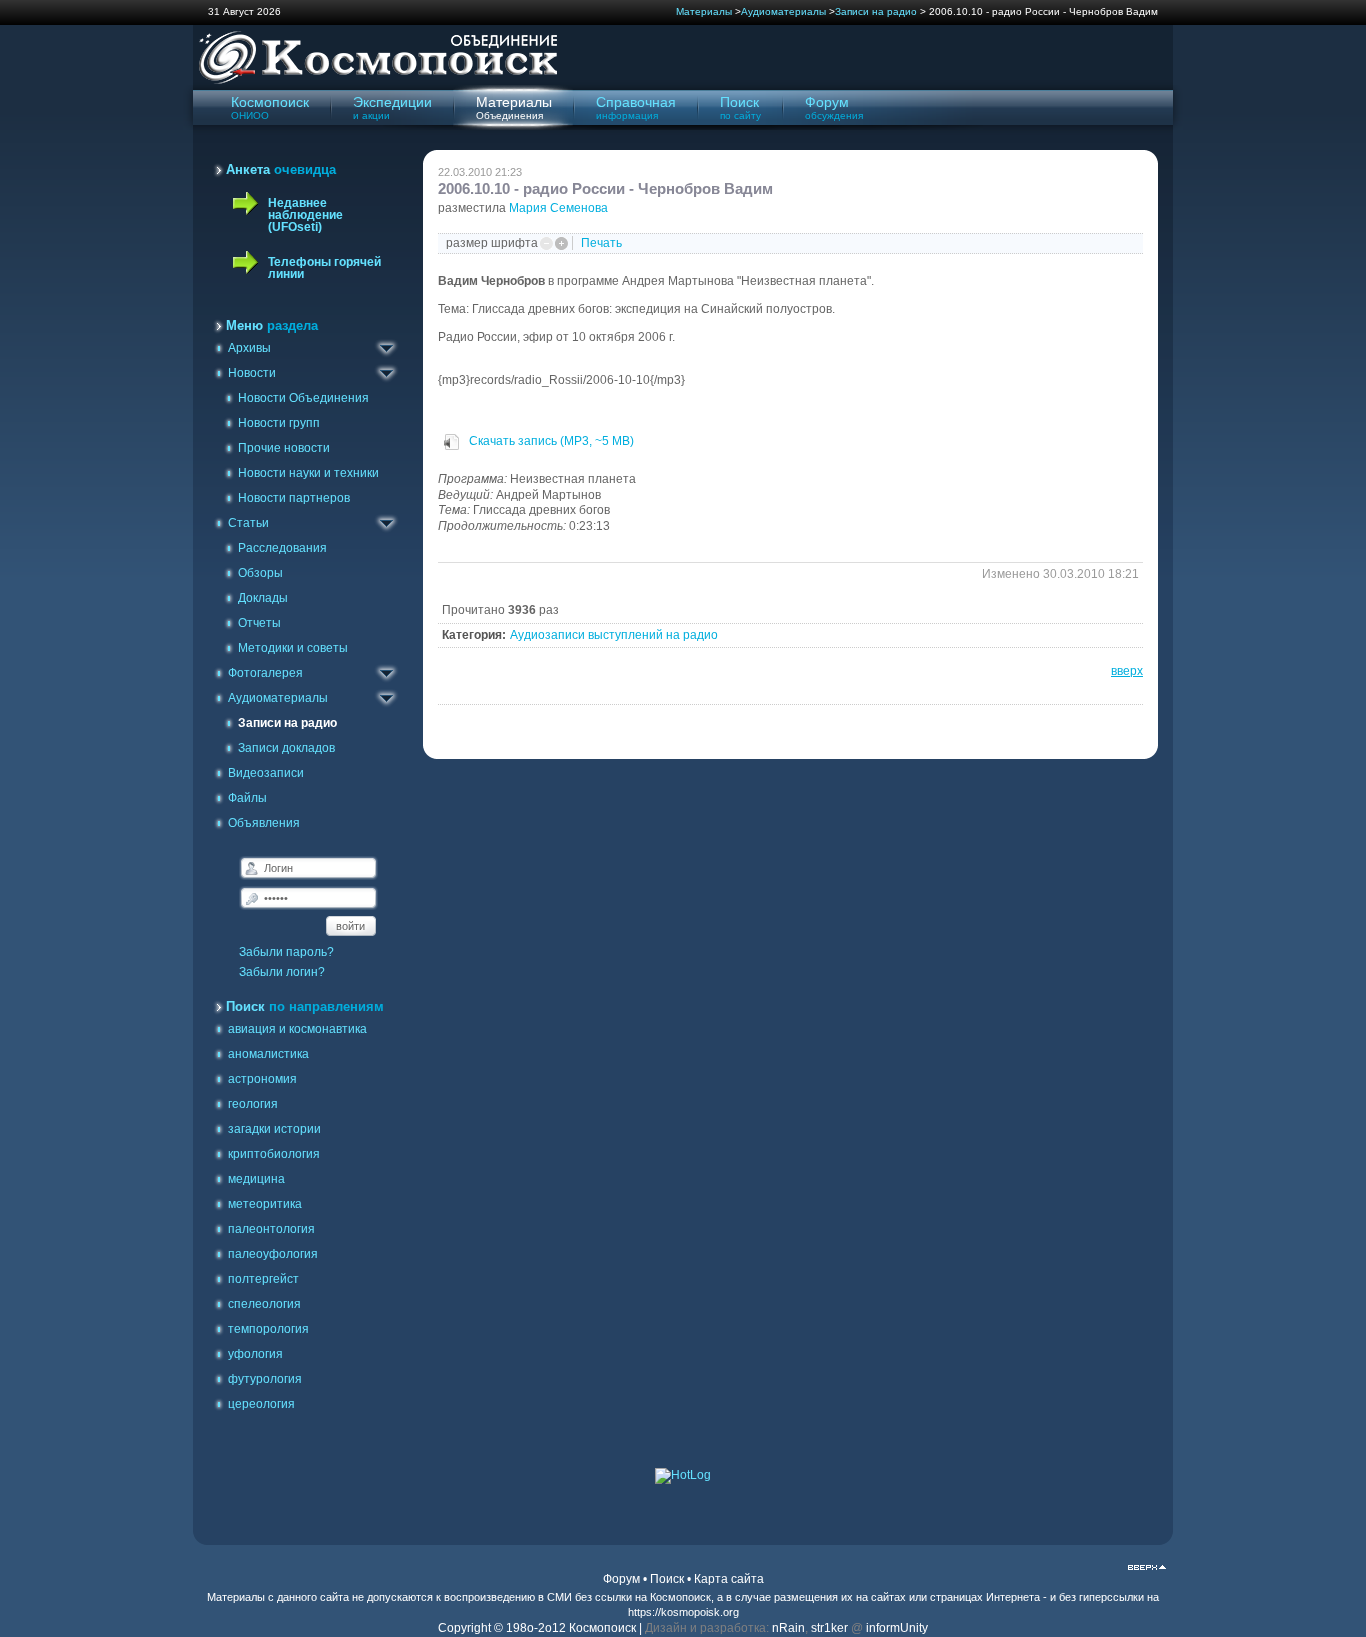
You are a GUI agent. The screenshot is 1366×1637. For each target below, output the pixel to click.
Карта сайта (729, 1579)
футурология (265, 1379)
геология (253, 1104)
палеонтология (271, 1229)
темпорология (268, 1329)
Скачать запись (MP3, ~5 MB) (550, 441)
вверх (1127, 671)
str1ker (829, 1628)
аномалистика (268, 1054)
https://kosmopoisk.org (683, 1612)
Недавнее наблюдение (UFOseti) (305, 215)
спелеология (264, 1304)
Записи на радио (876, 11)
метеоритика (265, 1204)
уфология (255, 1354)
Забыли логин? (282, 972)
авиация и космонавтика (297, 1029)
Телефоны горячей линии (324, 268)
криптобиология (274, 1154)
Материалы (704, 11)
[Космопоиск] (375, 81)
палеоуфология (273, 1254)
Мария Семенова (558, 208)
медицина (256, 1179)
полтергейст (263, 1279)
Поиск (667, 1579)
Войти (350, 926)
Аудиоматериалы (783, 11)
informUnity (897, 1628)
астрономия (262, 1079)
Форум (621, 1579)
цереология (261, 1404)
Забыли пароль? (286, 952)
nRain (788, 1628)
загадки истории (274, 1129)
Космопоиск (680, 1597)
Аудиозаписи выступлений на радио (614, 635)
